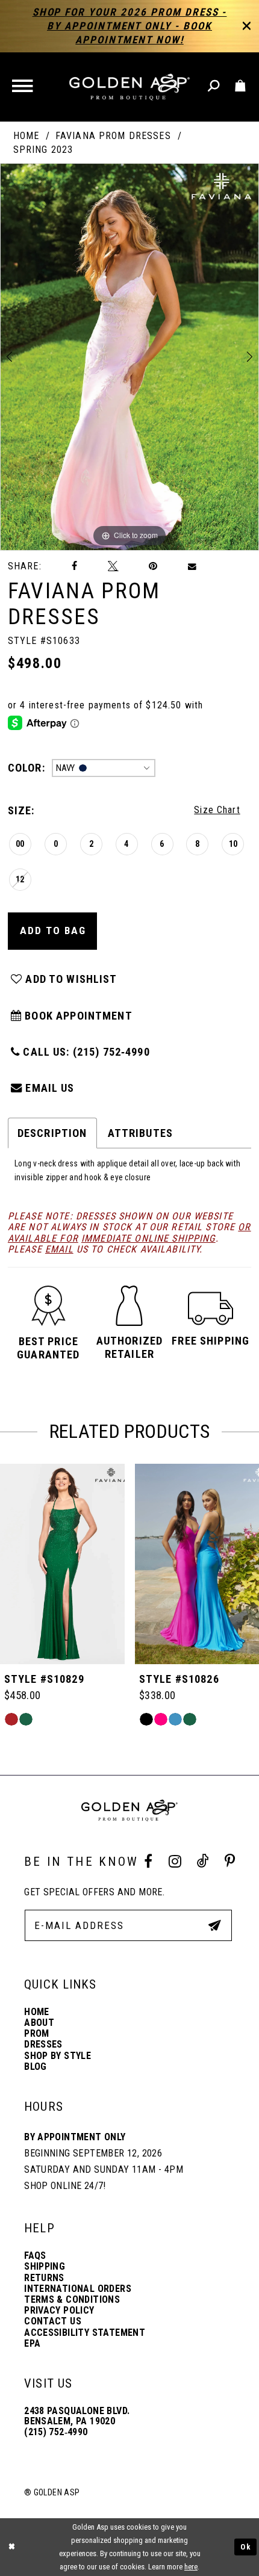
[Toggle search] (214, 86)
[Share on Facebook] (75, 566)
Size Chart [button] (217, 810)
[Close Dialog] (12, 2547)
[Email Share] (193, 566)
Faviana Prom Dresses (113, 136)
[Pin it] (153, 566)
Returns (44, 2278)
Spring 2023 (43, 150)
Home (27, 136)
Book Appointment (77, 1016)
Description (52, 1133)
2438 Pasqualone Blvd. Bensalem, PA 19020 (77, 2416)
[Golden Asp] (129, 87)
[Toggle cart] (240, 86)
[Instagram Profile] (175, 1862)
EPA (32, 2343)
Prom (37, 2033)
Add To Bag (53, 930)
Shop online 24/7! (65, 2186)
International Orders (78, 2289)
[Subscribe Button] (214, 1925)
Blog (36, 2067)
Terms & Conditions (72, 2299)
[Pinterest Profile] (229, 1862)
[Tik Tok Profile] (203, 1861)
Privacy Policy (59, 2310)
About (39, 2023)
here (191, 2567)
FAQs (35, 2256)
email (59, 1249)
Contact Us (53, 2321)
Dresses (43, 2044)
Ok (246, 2547)
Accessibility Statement (85, 2333)
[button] (24, 87)
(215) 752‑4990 (56, 2432)
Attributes (140, 1133)
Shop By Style (58, 2056)
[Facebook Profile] (148, 1862)
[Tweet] (113, 566)
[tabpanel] (129, 357)
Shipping (45, 2266)
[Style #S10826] (62, 1564)
